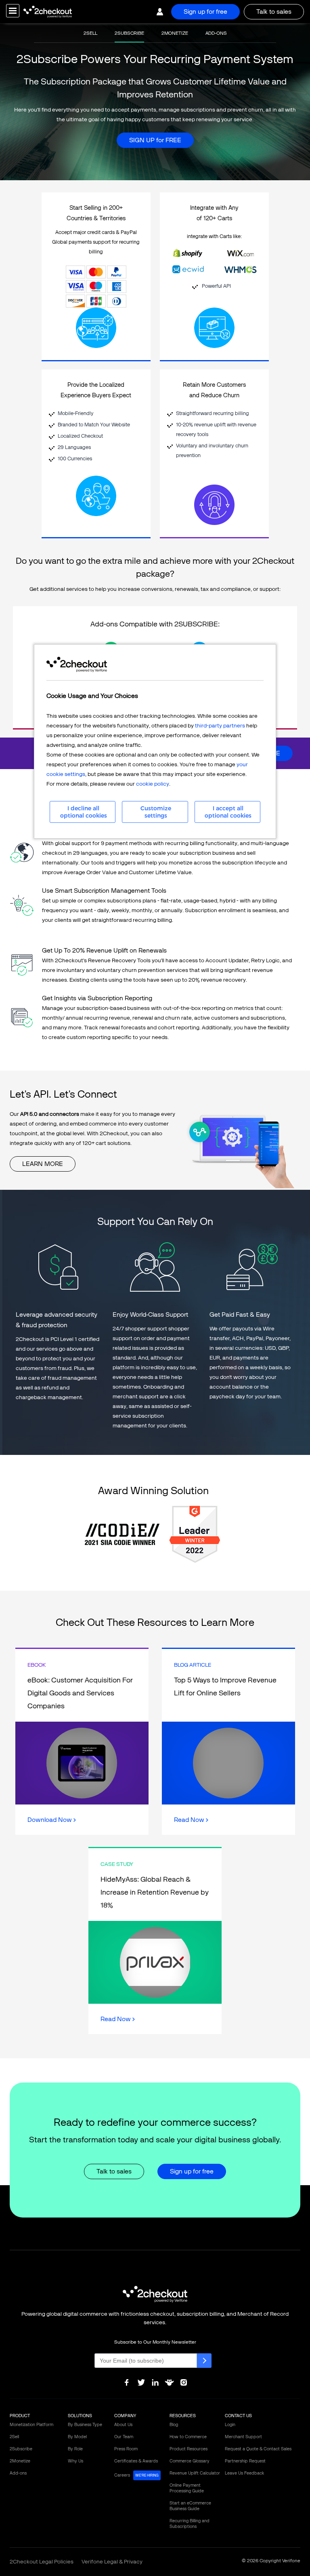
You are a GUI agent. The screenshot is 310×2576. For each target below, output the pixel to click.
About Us (123, 2425)
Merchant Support (243, 2437)
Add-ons (18, 2473)
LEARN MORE (43, 1164)
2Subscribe (21, 2449)
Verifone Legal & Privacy (112, 2562)
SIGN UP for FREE (155, 140)
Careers (136, 2475)
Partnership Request (245, 2461)
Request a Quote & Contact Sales (258, 2449)
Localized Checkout (80, 436)
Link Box (82, 1742)
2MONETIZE (175, 33)
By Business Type (85, 2425)
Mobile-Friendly (76, 413)
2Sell (14, 2437)
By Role (75, 2449)
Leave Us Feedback (244, 2473)
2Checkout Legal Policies (42, 2562)
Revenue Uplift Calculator (195, 2473)
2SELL (90, 33)
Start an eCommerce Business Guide (190, 2506)
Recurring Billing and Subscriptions (190, 2524)
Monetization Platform (31, 2425)
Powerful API (216, 286)
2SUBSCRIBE (129, 33)
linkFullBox (96, 287)
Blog (174, 2425)
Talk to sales (274, 12)
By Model (77, 2437)
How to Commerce (188, 2437)
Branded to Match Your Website (94, 425)
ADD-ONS (216, 33)
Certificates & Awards (136, 2461)
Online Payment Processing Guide (187, 2488)
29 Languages (74, 447)
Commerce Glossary (190, 2461)
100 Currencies (75, 458)
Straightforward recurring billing (213, 413)
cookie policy (153, 784)
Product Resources (189, 2449)
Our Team (124, 2437)
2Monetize (20, 2461)
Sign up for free (205, 12)
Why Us (75, 2461)
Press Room (126, 2449)
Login (230, 2425)
